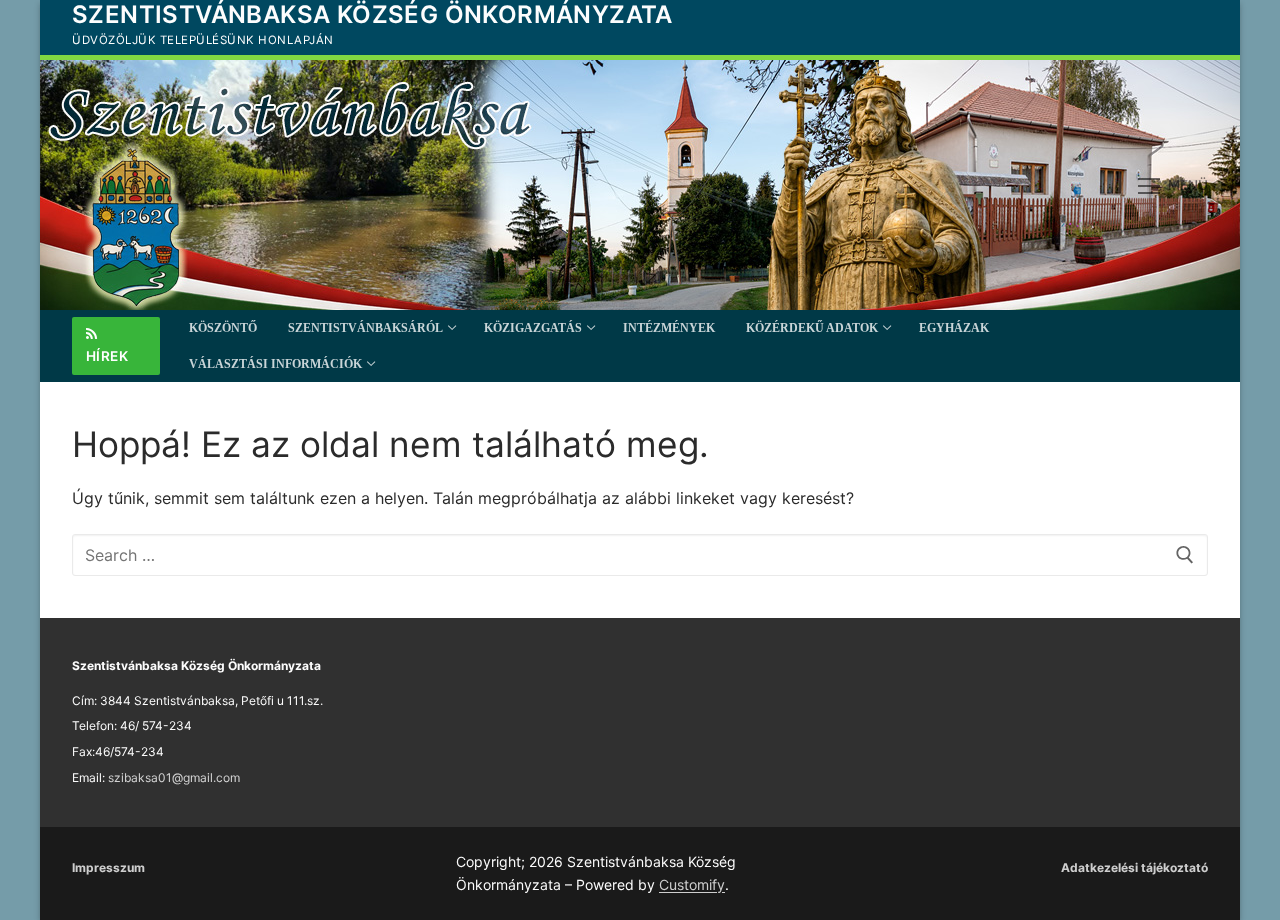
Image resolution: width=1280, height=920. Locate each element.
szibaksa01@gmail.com (174, 777)
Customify (692, 884)
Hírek (107, 356)
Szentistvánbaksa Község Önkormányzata (372, 14)
